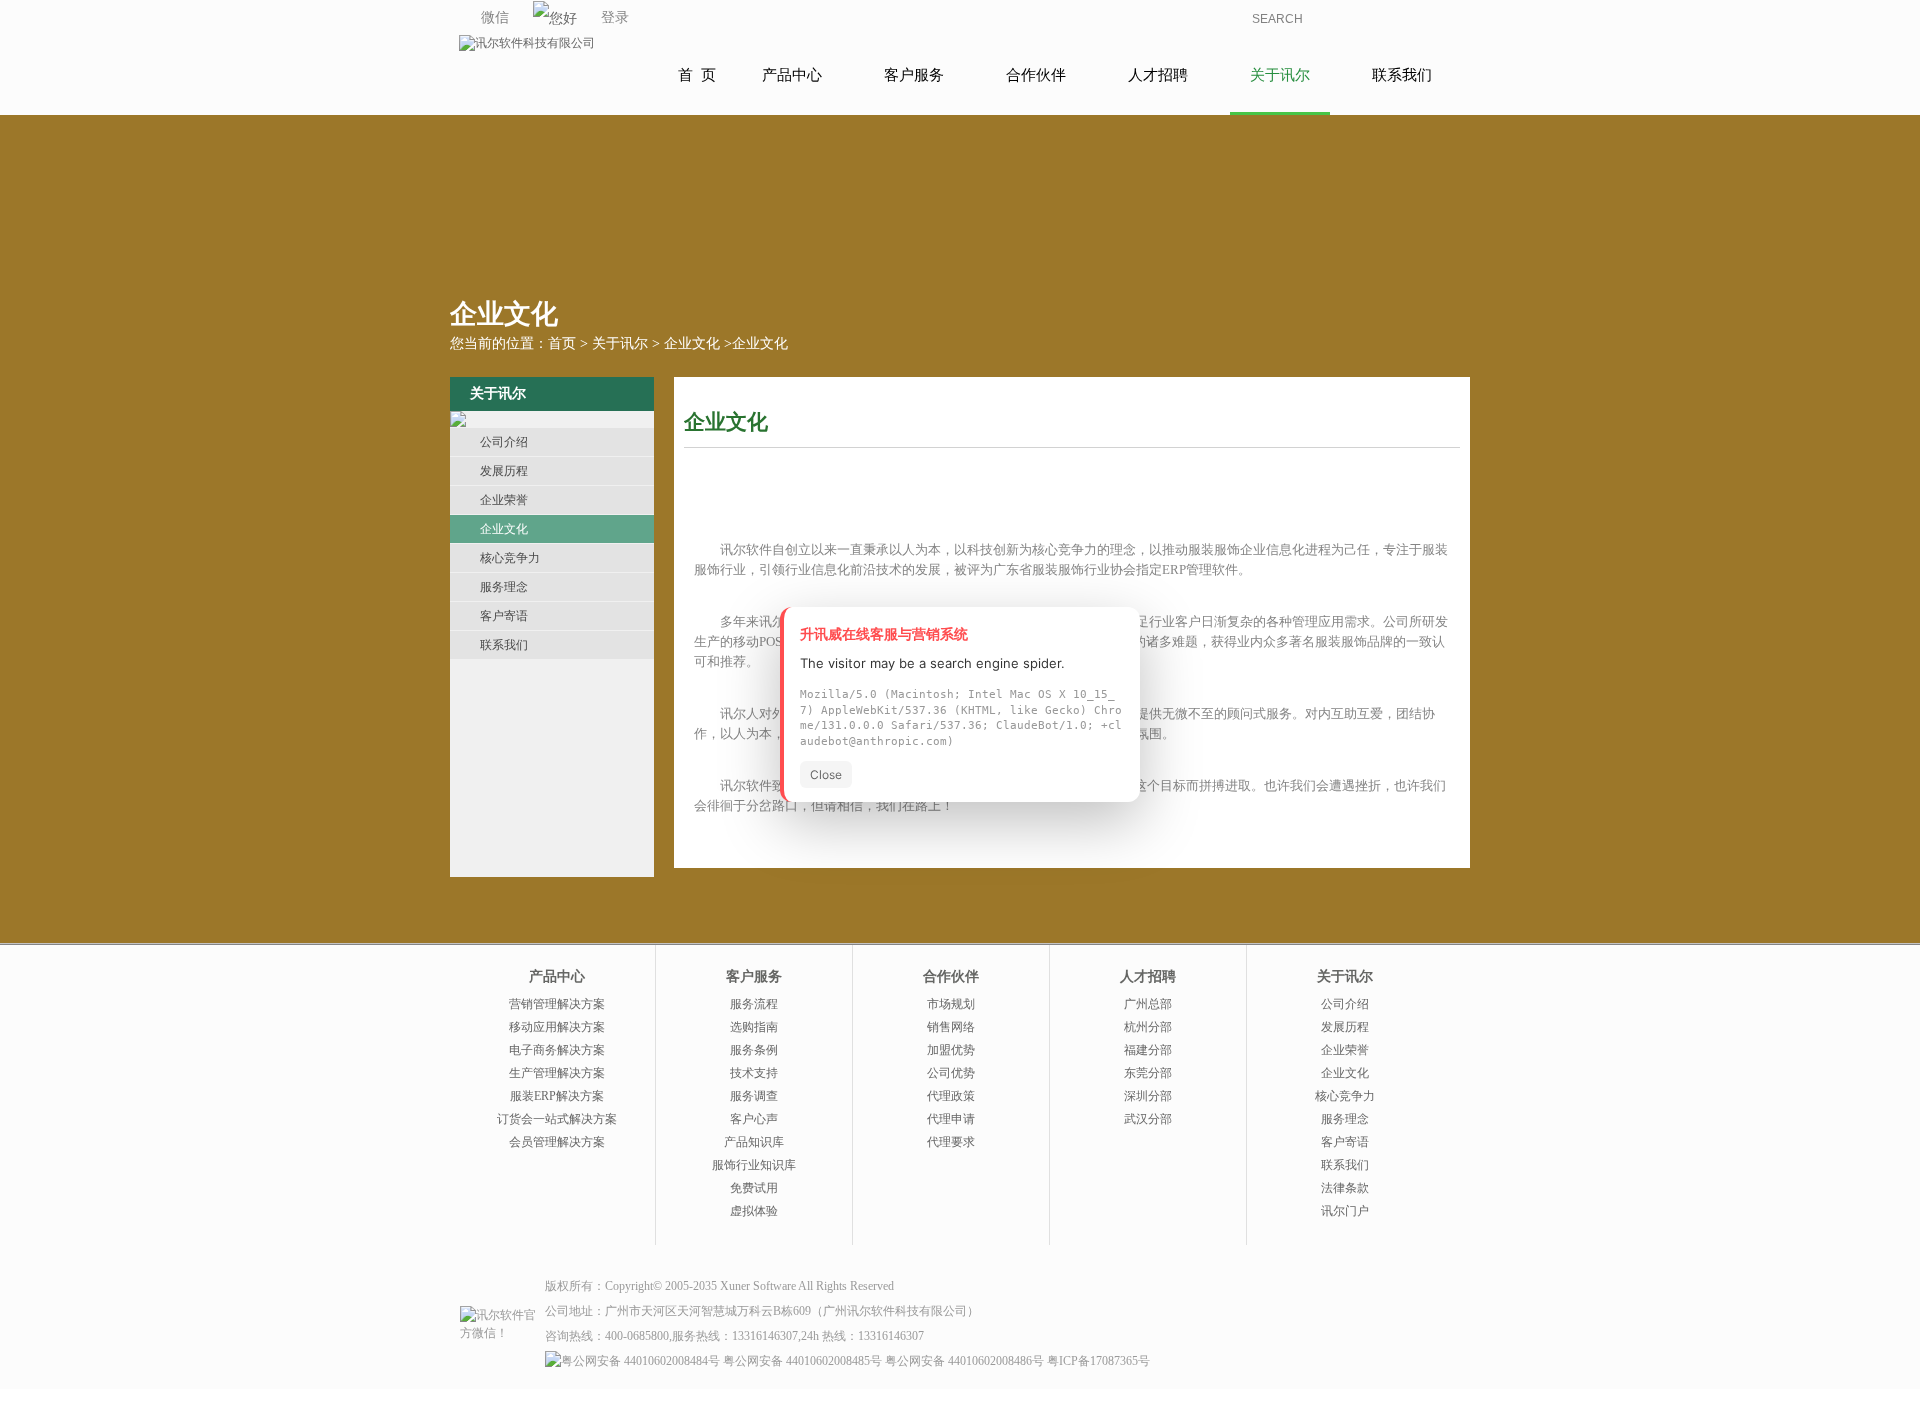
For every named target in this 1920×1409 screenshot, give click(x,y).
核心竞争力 (510, 558)
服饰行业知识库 (754, 1165)
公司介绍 (504, 442)
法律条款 (1345, 1188)
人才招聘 (1158, 75)
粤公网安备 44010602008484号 (640, 1361)
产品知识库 (754, 1142)
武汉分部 (1148, 1119)
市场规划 (951, 1004)
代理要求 (951, 1142)
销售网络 (951, 1027)
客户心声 (754, 1119)
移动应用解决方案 (557, 1027)
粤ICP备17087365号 (1098, 1361)
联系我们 (1402, 75)
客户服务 (914, 75)
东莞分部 (1148, 1073)
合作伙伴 (1036, 75)
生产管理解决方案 (557, 1073)
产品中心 (792, 75)
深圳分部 (1148, 1096)
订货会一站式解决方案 (557, 1119)
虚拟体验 (754, 1211)
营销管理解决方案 (557, 1004)
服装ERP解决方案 (557, 1096)
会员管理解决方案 (557, 1142)
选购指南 (754, 1027)
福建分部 (1148, 1050)
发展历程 (504, 471)
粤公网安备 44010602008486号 (964, 1361)
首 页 (697, 75)
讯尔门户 (1345, 1211)
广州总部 (1148, 1004)
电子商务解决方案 (557, 1050)
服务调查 (754, 1096)
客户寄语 (504, 616)
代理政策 (951, 1096)
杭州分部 (1148, 1027)
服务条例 (754, 1050)
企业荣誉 (504, 500)
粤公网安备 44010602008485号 (802, 1361)
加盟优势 (951, 1050)
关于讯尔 (1280, 75)
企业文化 (692, 343)
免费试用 (754, 1188)
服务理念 (504, 587)
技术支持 (754, 1073)
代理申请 (951, 1119)
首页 (562, 343)
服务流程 (754, 1004)
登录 (615, 17)
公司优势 (951, 1073)
